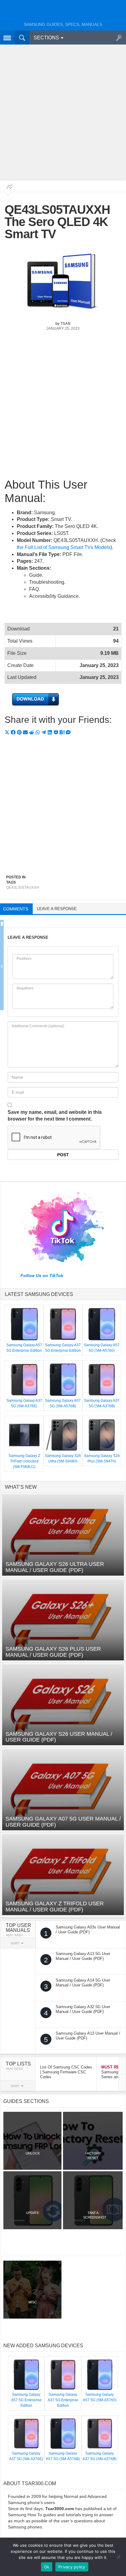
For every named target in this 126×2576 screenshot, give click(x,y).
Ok (47, 2567)
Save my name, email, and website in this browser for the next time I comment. (55, 1116)
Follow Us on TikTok (42, 1275)
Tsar (66, 324)
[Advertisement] (63, 112)
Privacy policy (72, 2567)
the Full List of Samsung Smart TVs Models (64, 547)
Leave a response (57, 909)
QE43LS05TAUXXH (23, 888)
